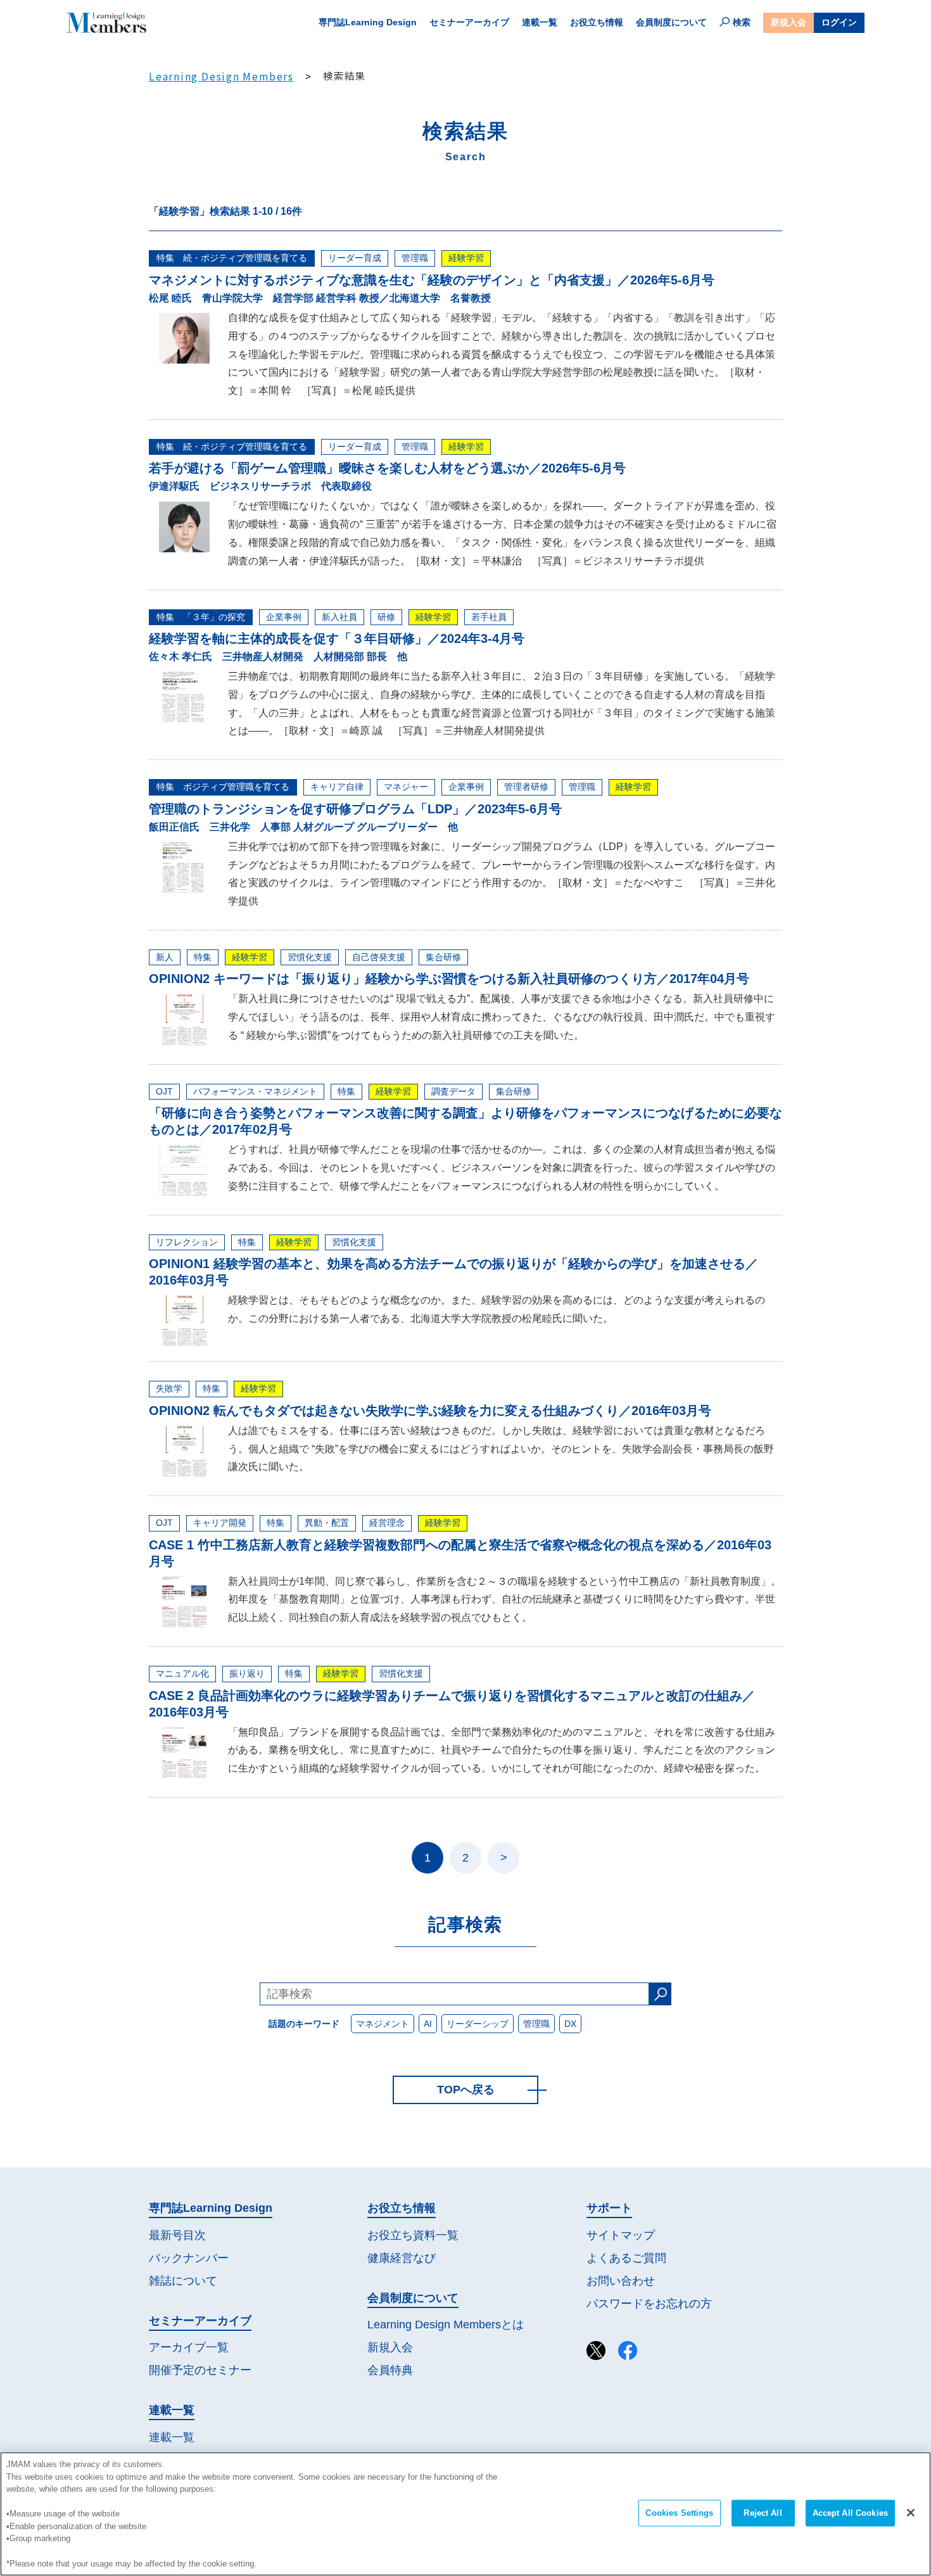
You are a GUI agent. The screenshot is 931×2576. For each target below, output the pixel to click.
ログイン (839, 22)
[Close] (911, 2513)
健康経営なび (402, 2258)
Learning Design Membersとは (446, 2325)
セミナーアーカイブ (469, 22)
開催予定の (200, 2370)
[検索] (660, 1994)
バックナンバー (189, 2258)
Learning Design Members (221, 76)
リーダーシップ (478, 2024)
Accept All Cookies (850, 2513)
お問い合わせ (621, 2281)
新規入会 (788, 22)
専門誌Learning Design (368, 22)
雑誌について (183, 2281)
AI (428, 2024)
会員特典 (390, 2370)
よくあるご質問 (626, 2258)
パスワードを (649, 2304)
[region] (465, 2514)
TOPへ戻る (466, 2090)
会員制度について (671, 22)
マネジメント (383, 2024)
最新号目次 (177, 2235)
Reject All (763, 2513)
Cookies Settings (679, 2513)
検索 (742, 22)
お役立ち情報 (597, 22)
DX (570, 2024)
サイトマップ (621, 2235)
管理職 (536, 2024)
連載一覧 (540, 22)
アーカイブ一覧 (189, 2347)
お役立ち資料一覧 (413, 2235)
